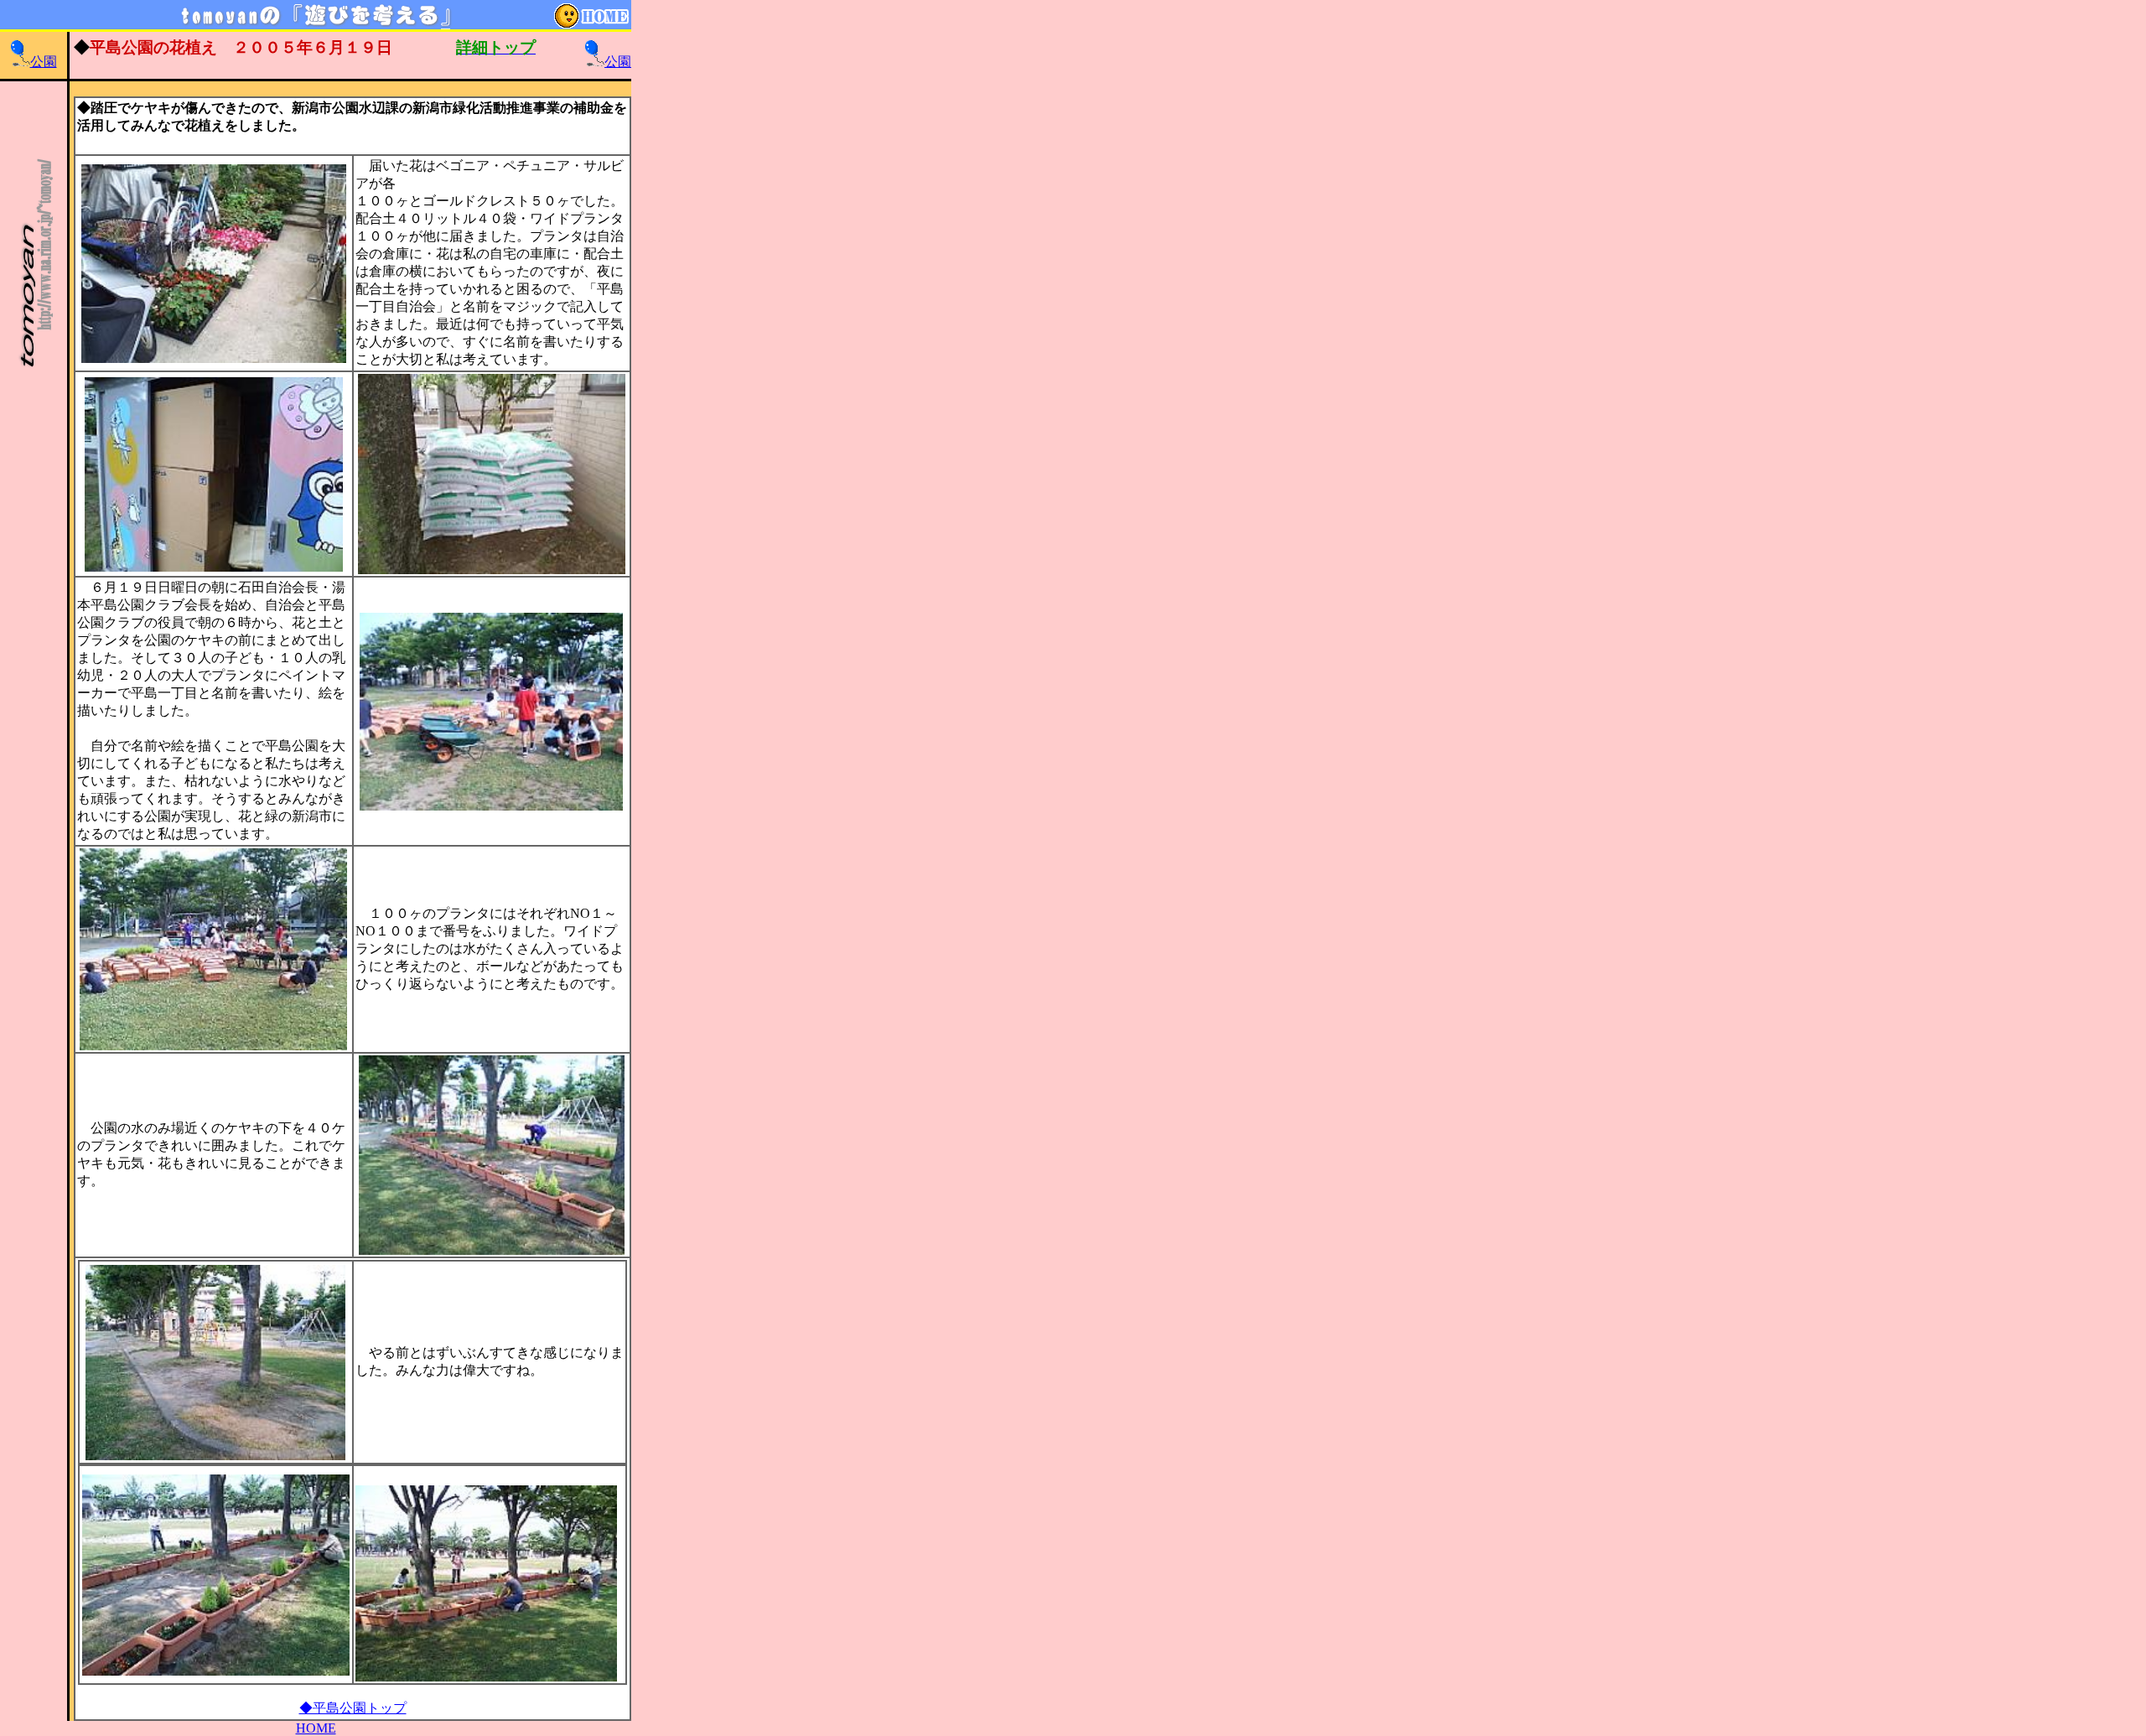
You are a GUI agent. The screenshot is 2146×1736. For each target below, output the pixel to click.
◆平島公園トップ (353, 1708)
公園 (44, 62)
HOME (316, 1728)
